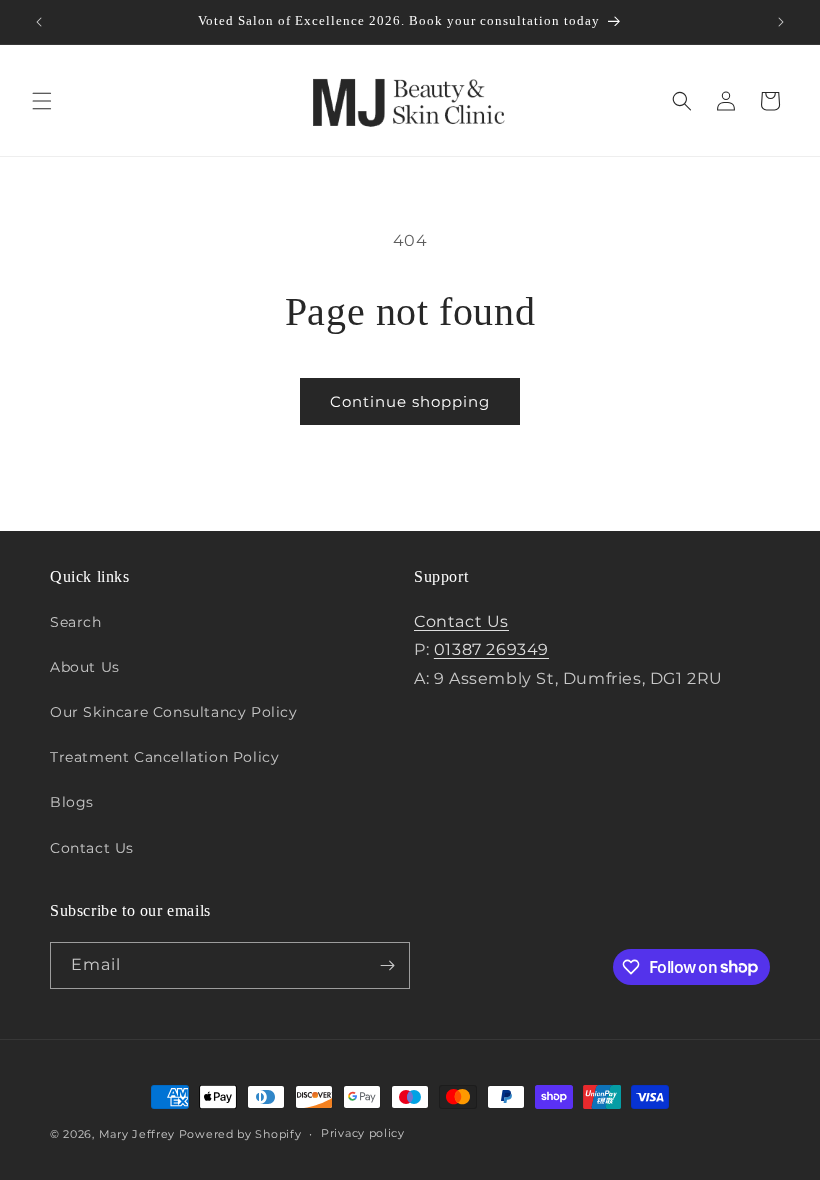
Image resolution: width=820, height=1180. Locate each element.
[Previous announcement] (39, 22)
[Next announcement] (781, 22)
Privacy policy (363, 1133)
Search (76, 622)
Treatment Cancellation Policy (164, 757)
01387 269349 (491, 649)
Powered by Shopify (240, 1134)
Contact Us (92, 848)
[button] (42, 101)
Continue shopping (410, 401)
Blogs (72, 802)
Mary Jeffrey (137, 1134)
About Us (85, 667)
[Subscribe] (387, 965)
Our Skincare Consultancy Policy (174, 712)
